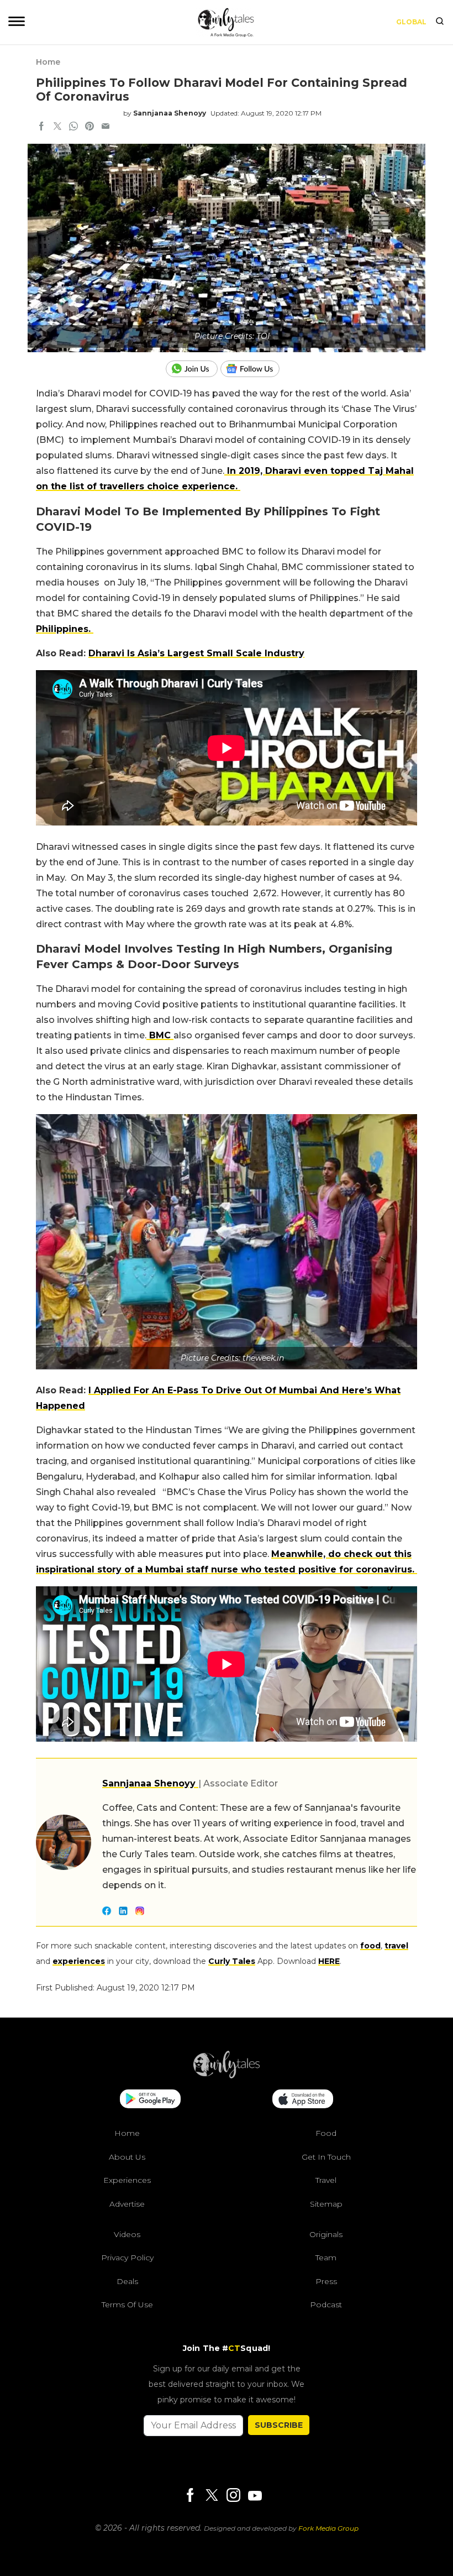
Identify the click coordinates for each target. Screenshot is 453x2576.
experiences (79, 1961)
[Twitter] (212, 2496)
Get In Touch (326, 2157)
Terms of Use (127, 2305)
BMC (160, 1035)
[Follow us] (254, 369)
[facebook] (41, 127)
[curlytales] (227, 2076)
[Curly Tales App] (150, 2100)
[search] (440, 22)
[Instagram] (233, 2496)
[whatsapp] (73, 127)
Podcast (326, 2305)
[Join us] (193, 369)
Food (326, 2133)
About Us (127, 2157)
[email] (106, 127)
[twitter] (57, 127)
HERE (329, 1961)
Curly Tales (232, 1961)
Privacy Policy (127, 2258)
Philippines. (65, 629)
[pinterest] (89, 127)
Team (326, 2258)
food (370, 1946)
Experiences (127, 2180)
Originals (326, 2234)
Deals (127, 2281)
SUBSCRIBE (279, 2425)
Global (411, 22)
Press (326, 2281)
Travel (326, 2180)
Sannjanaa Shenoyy (170, 113)
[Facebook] (190, 2496)
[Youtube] (255, 2496)
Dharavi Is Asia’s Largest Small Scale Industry (196, 653)
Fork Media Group (328, 2528)
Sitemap (326, 2204)
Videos (127, 2234)
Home (48, 62)
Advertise (127, 2204)
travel (396, 1946)
